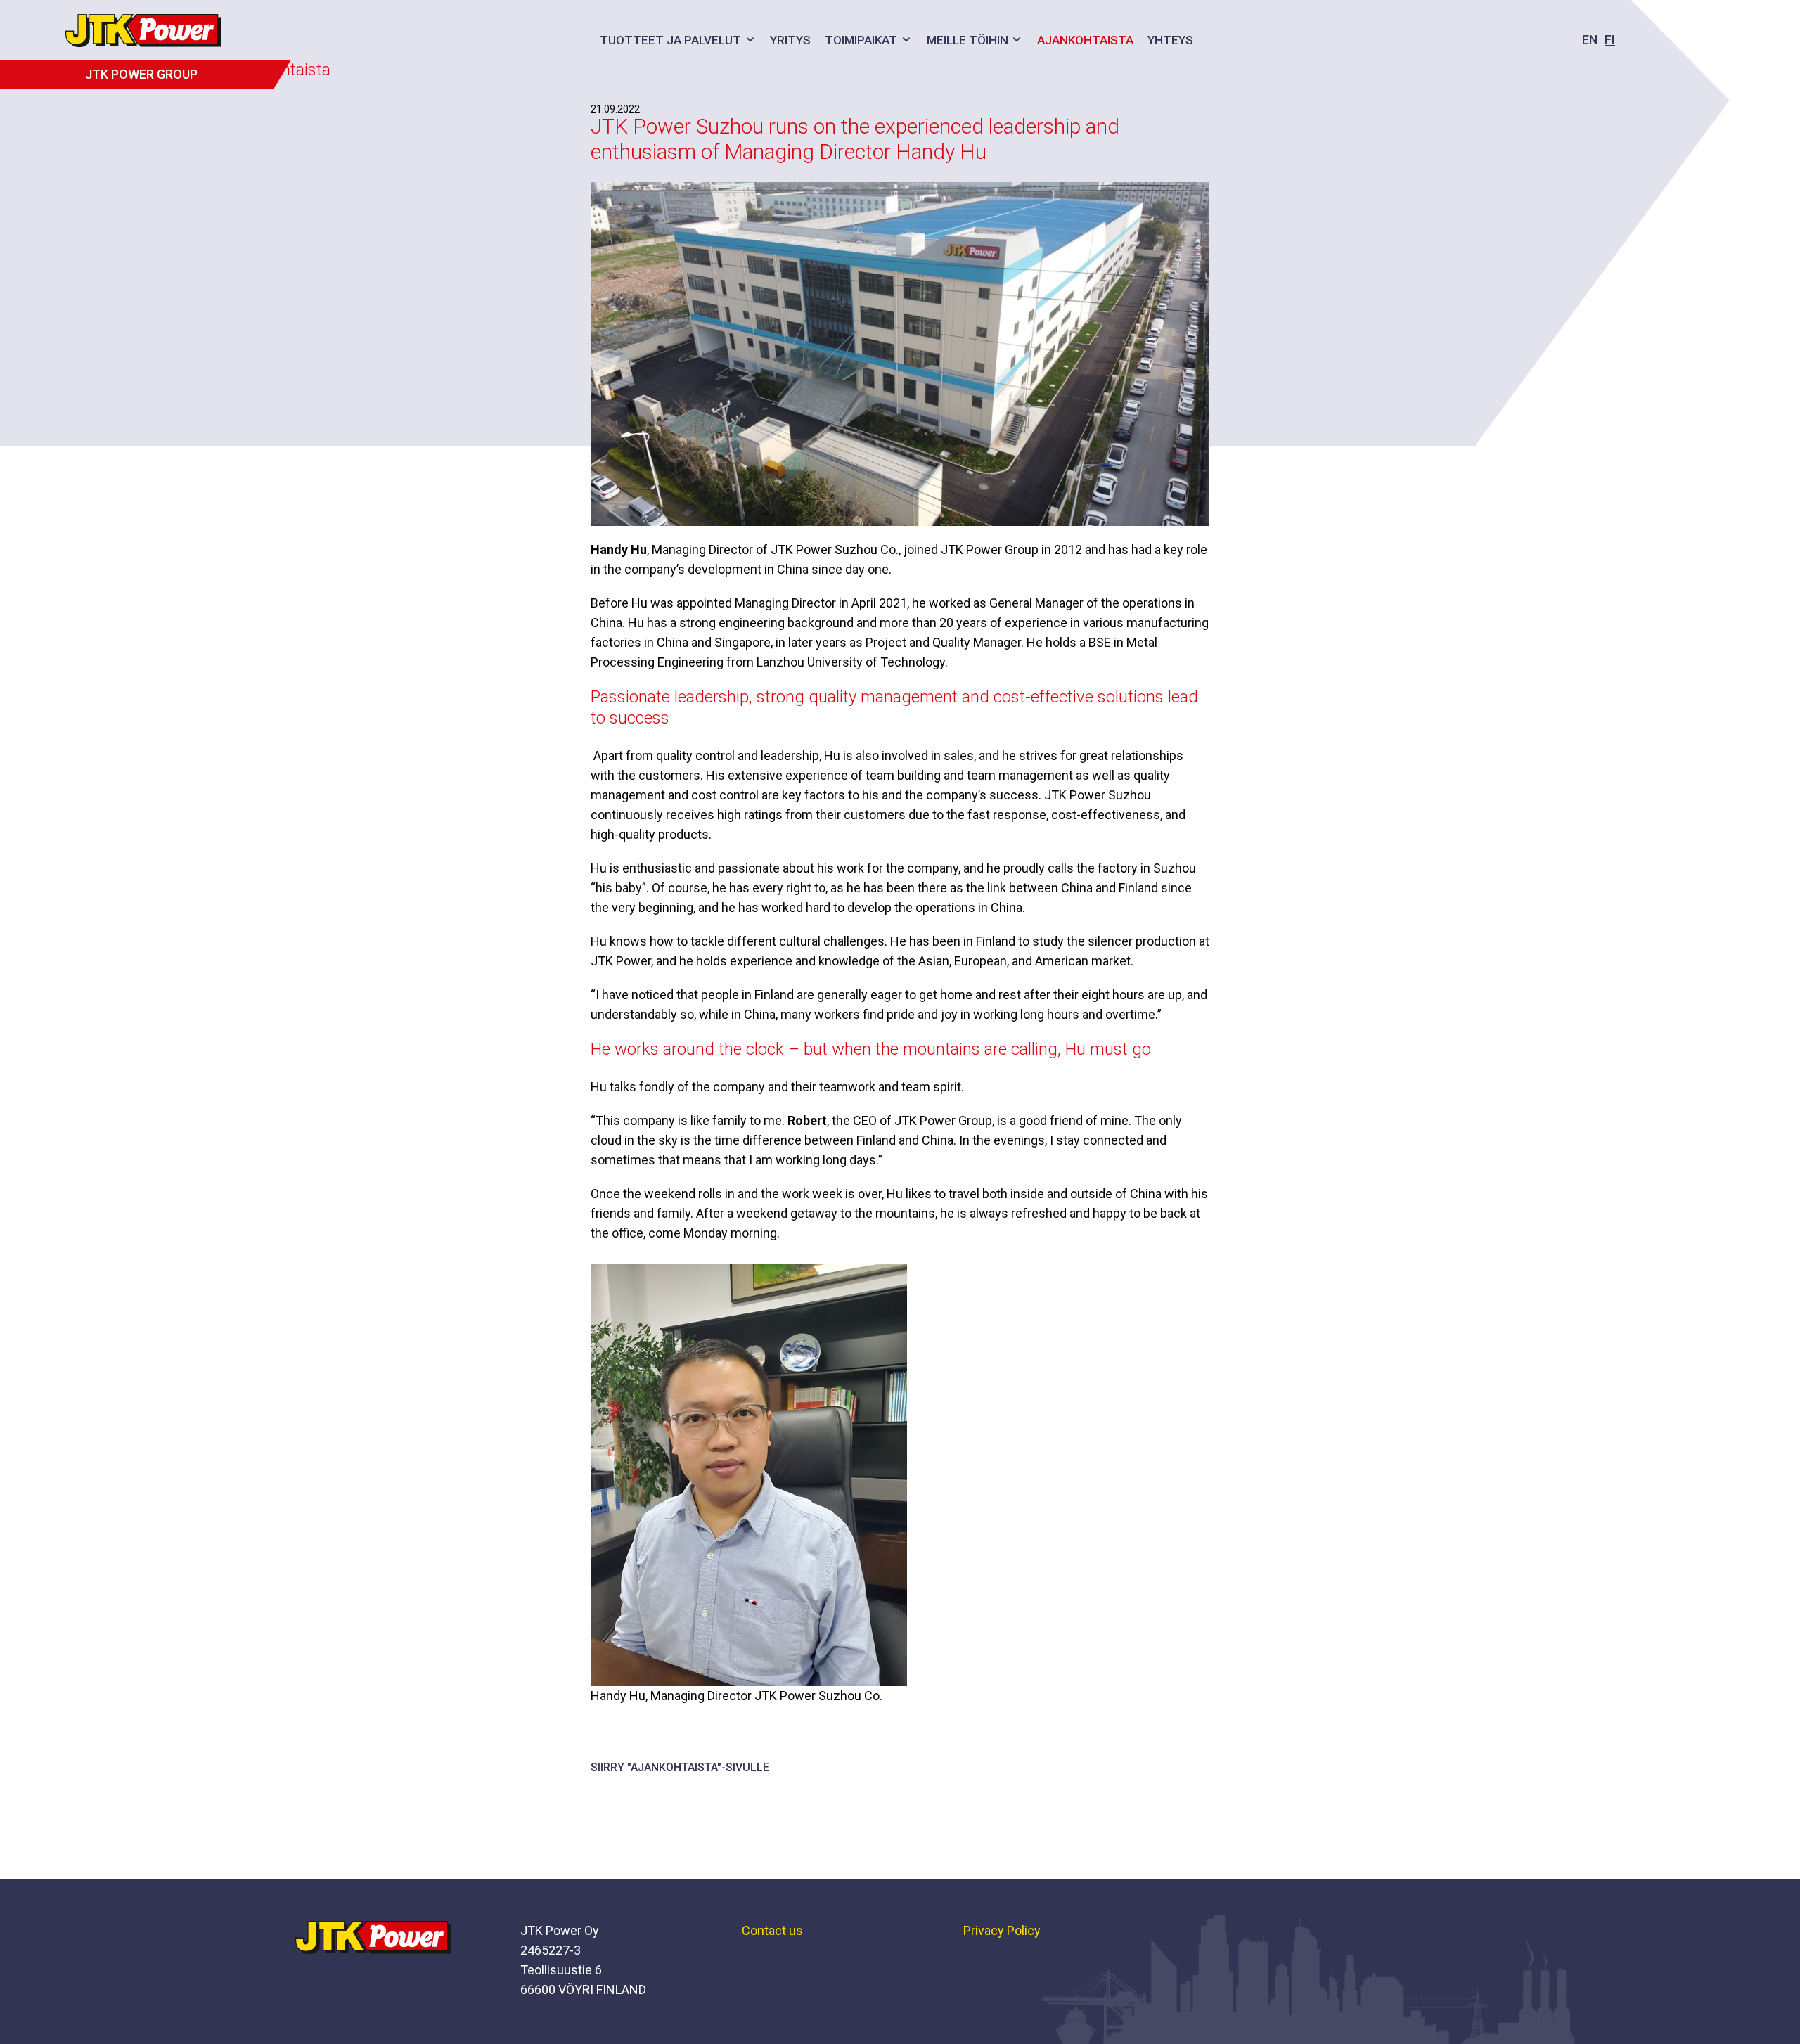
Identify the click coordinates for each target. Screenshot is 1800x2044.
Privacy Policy (1002, 1930)
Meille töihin (967, 40)
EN (1590, 40)
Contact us (772, 1930)
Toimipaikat (861, 40)
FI (1610, 40)
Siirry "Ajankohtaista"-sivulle (680, 1767)
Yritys (790, 40)
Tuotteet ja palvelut (670, 40)
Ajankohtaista (1085, 40)
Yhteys (1170, 40)
